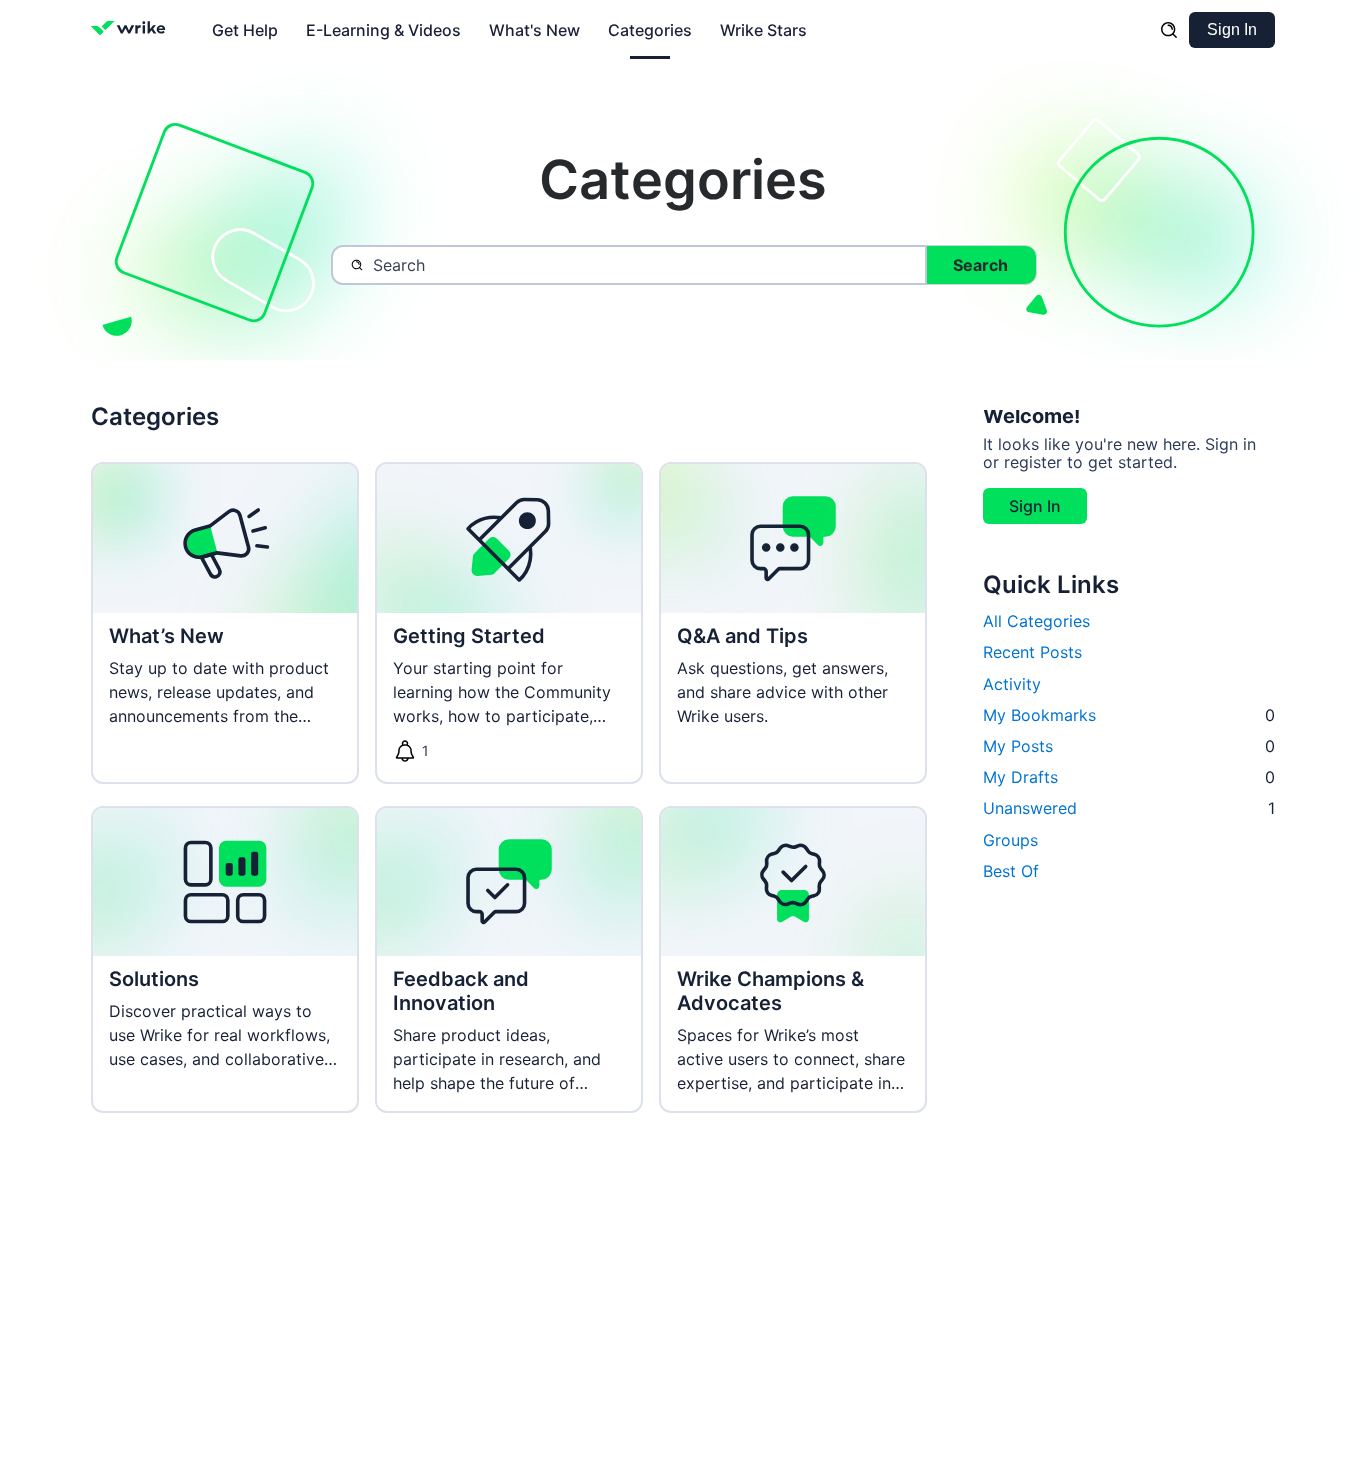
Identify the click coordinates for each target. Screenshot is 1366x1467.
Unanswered (1129, 808)
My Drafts (1129, 777)
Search (980, 265)
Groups (1010, 840)
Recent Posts (1032, 652)
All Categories (1036, 621)
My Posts (1129, 746)
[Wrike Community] (132, 30)
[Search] (1169, 30)
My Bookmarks (1129, 715)
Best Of (1011, 871)
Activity (1012, 684)
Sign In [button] (1035, 506)
